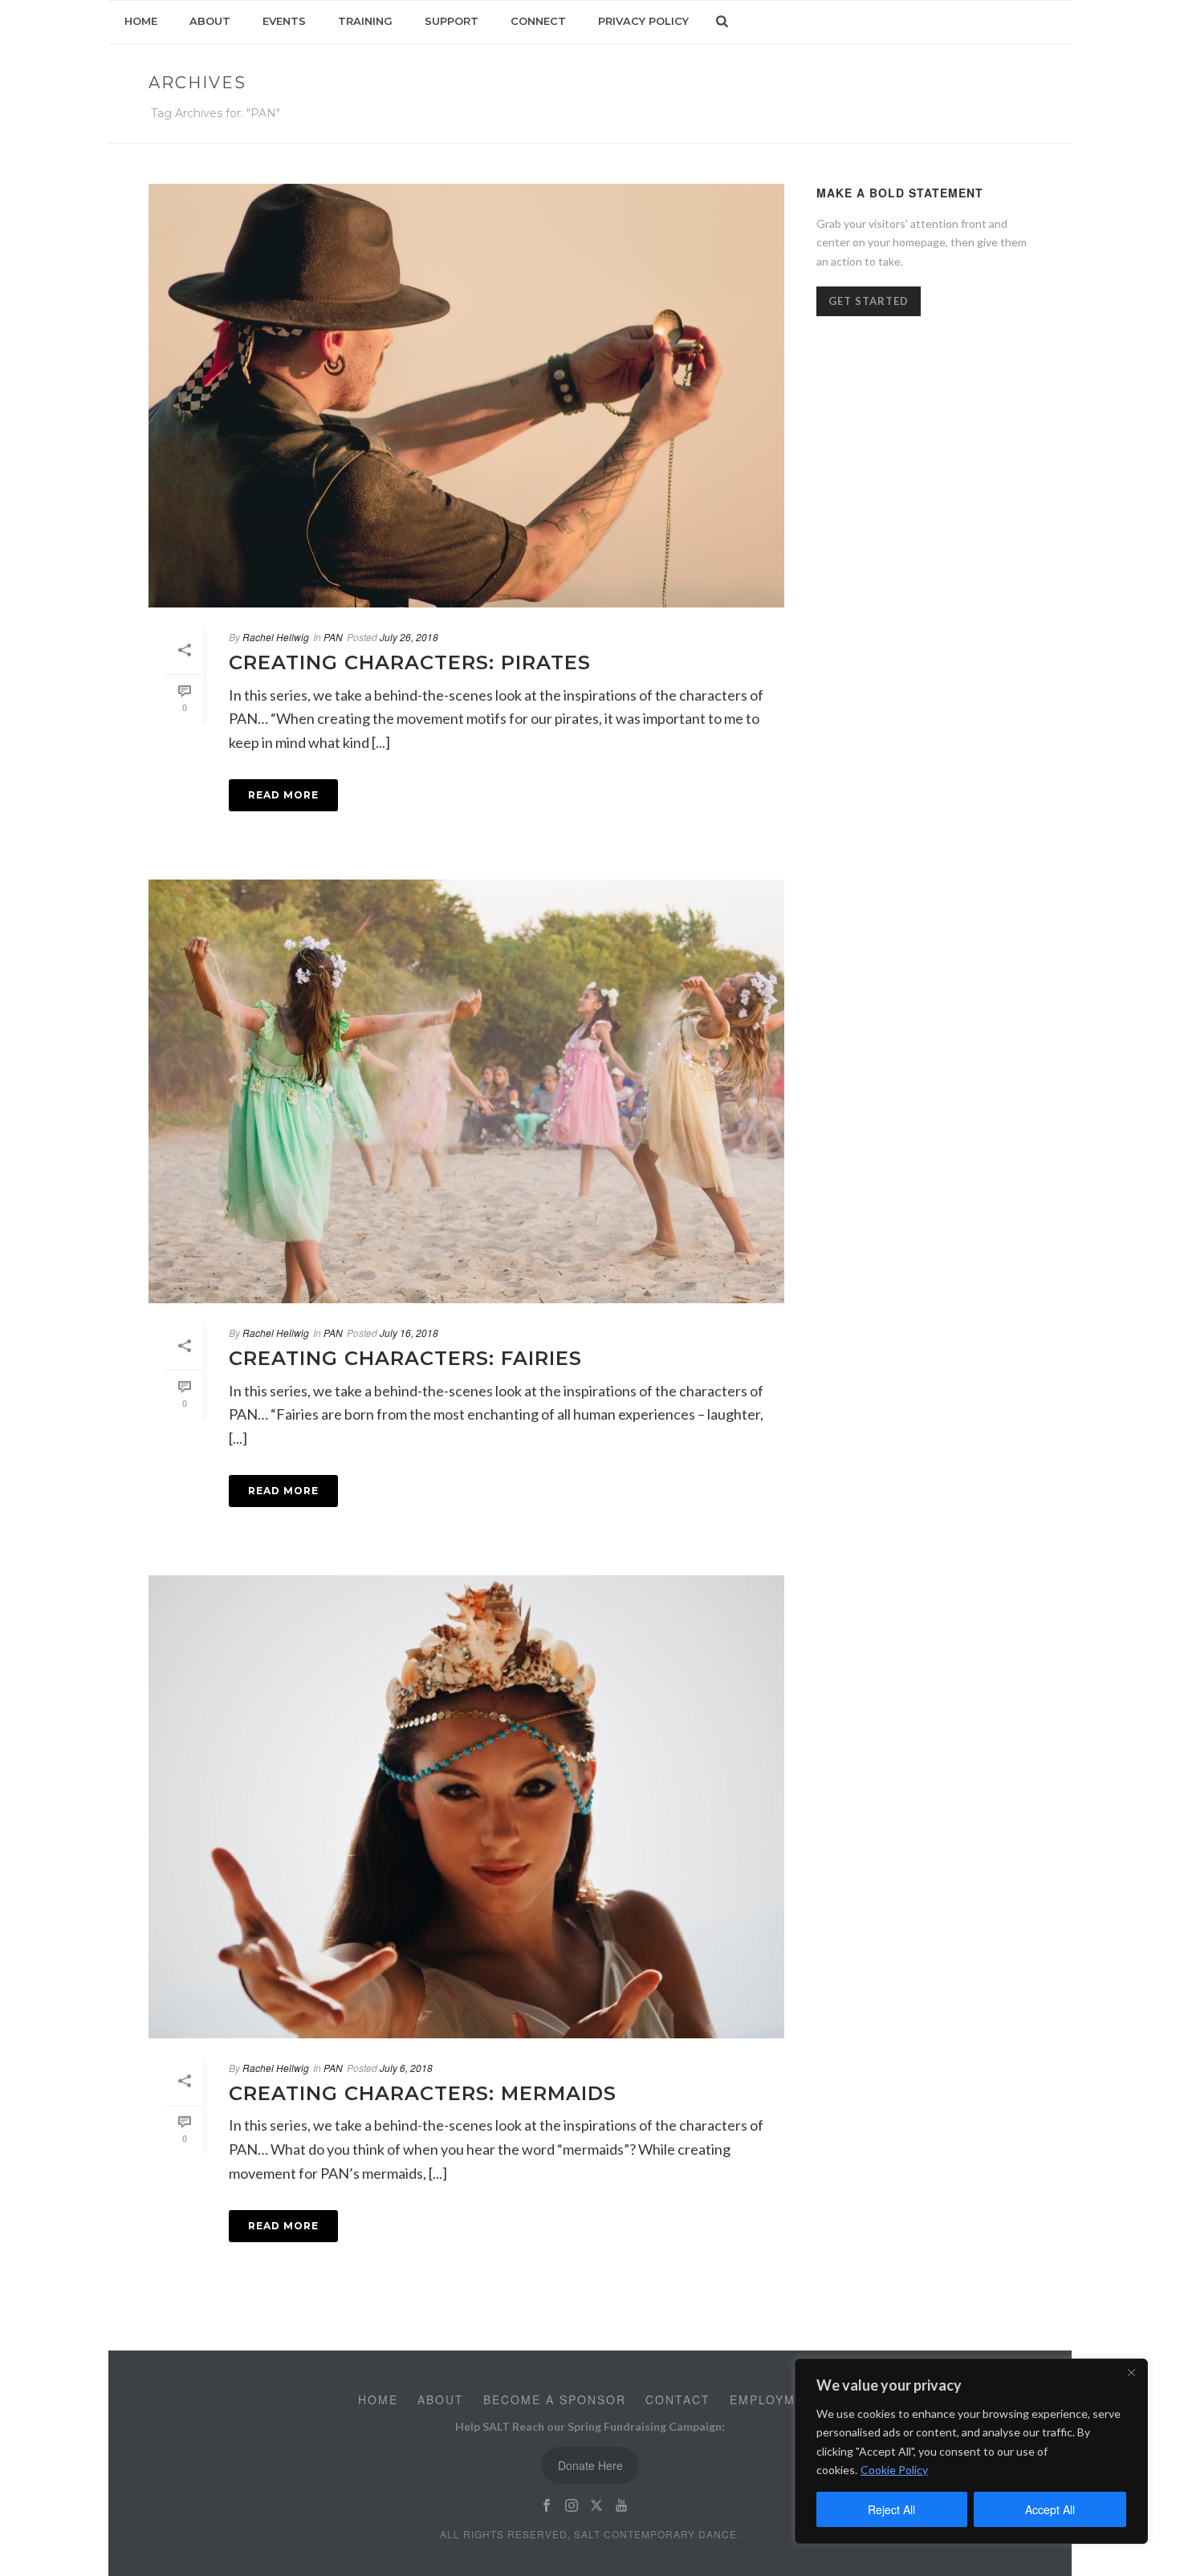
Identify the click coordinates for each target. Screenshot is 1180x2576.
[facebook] (547, 2506)
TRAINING (365, 21)
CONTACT (678, 2399)
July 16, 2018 (409, 1333)
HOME (141, 21)
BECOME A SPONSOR (555, 2399)
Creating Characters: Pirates (410, 662)
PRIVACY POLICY (643, 21)
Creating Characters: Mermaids (423, 2093)
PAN (333, 637)
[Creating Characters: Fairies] (466, 1091)
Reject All (891, 2509)
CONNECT (538, 21)
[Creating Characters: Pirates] (466, 396)
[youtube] (621, 2506)
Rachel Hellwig (276, 637)
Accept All (1050, 2509)
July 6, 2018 (406, 2068)
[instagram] (572, 2506)
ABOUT (210, 21)
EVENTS (284, 21)
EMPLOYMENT (776, 2399)
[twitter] (596, 2506)
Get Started (869, 301)
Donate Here (590, 2465)
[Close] (1131, 2372)
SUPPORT (452, 21)
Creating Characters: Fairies (405, 1358)
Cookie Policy (894, 2470)
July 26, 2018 (409, 637)
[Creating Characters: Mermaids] (466, 1806)
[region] (971, 2451)
